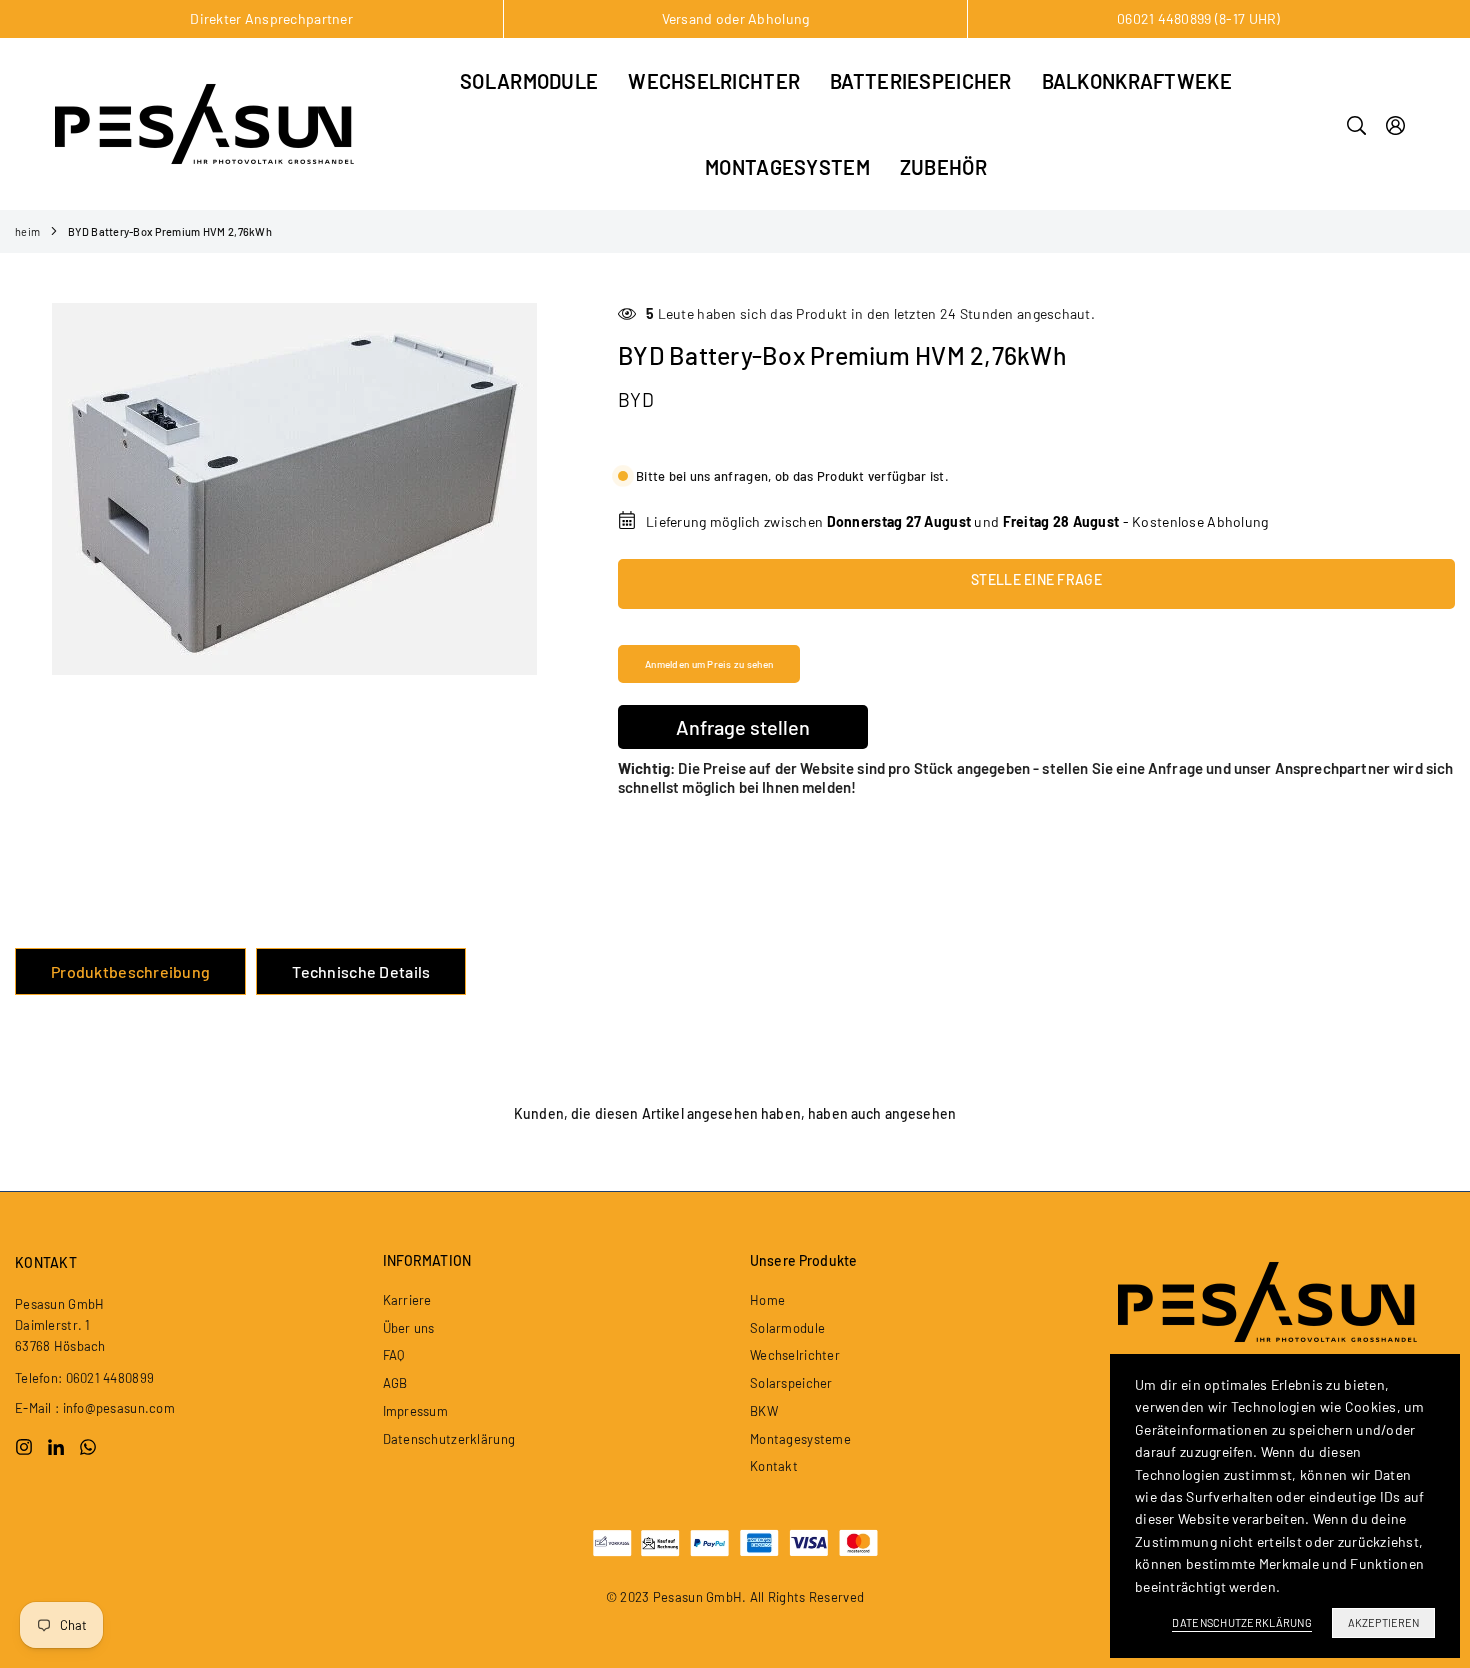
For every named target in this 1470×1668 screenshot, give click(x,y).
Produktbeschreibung (130, 971)
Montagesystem (787, 167)
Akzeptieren (1383, 1622)
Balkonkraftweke (1137, 81)
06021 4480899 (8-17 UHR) (1199, 18)
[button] (545, 490)
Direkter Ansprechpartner (271, 18)
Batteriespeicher (920, 81)
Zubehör (943, 167)
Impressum (416, 1411)
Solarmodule (529, 81)
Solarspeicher (791, 1383)
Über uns (409, 1328)
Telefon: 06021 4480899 (84, 1378)
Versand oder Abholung (736, 18)
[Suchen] (1356, 124)
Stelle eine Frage (1036, 579)
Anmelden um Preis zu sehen (709, 664)
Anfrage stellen (743, 727)
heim (27, 231)
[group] (294, 489)
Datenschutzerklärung (449, 1439)
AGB (395, 1383)
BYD (636, 399)
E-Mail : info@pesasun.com (95, 1408)
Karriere (407, 1300)
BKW (764, 1411)
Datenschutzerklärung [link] (1242, 1622)
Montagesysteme (800, 1439)
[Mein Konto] (1395, 124)
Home (767, 1300)
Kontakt (774, 1466)
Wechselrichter (714, 81)
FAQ (394, 1355)
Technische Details (361, 971)
